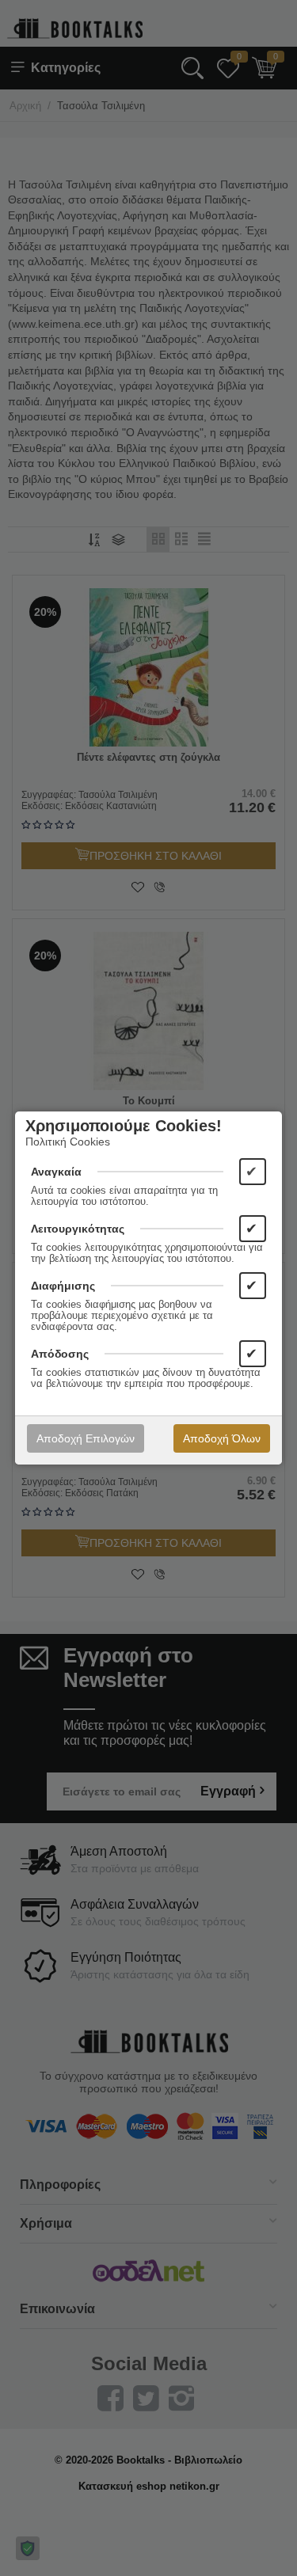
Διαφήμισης (63, 1286)
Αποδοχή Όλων (222, 1438)
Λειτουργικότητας (78, 1229)
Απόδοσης (60, 1354)
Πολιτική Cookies (68, 1142)
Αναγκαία (56, 1172)
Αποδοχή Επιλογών (86, 1438)
